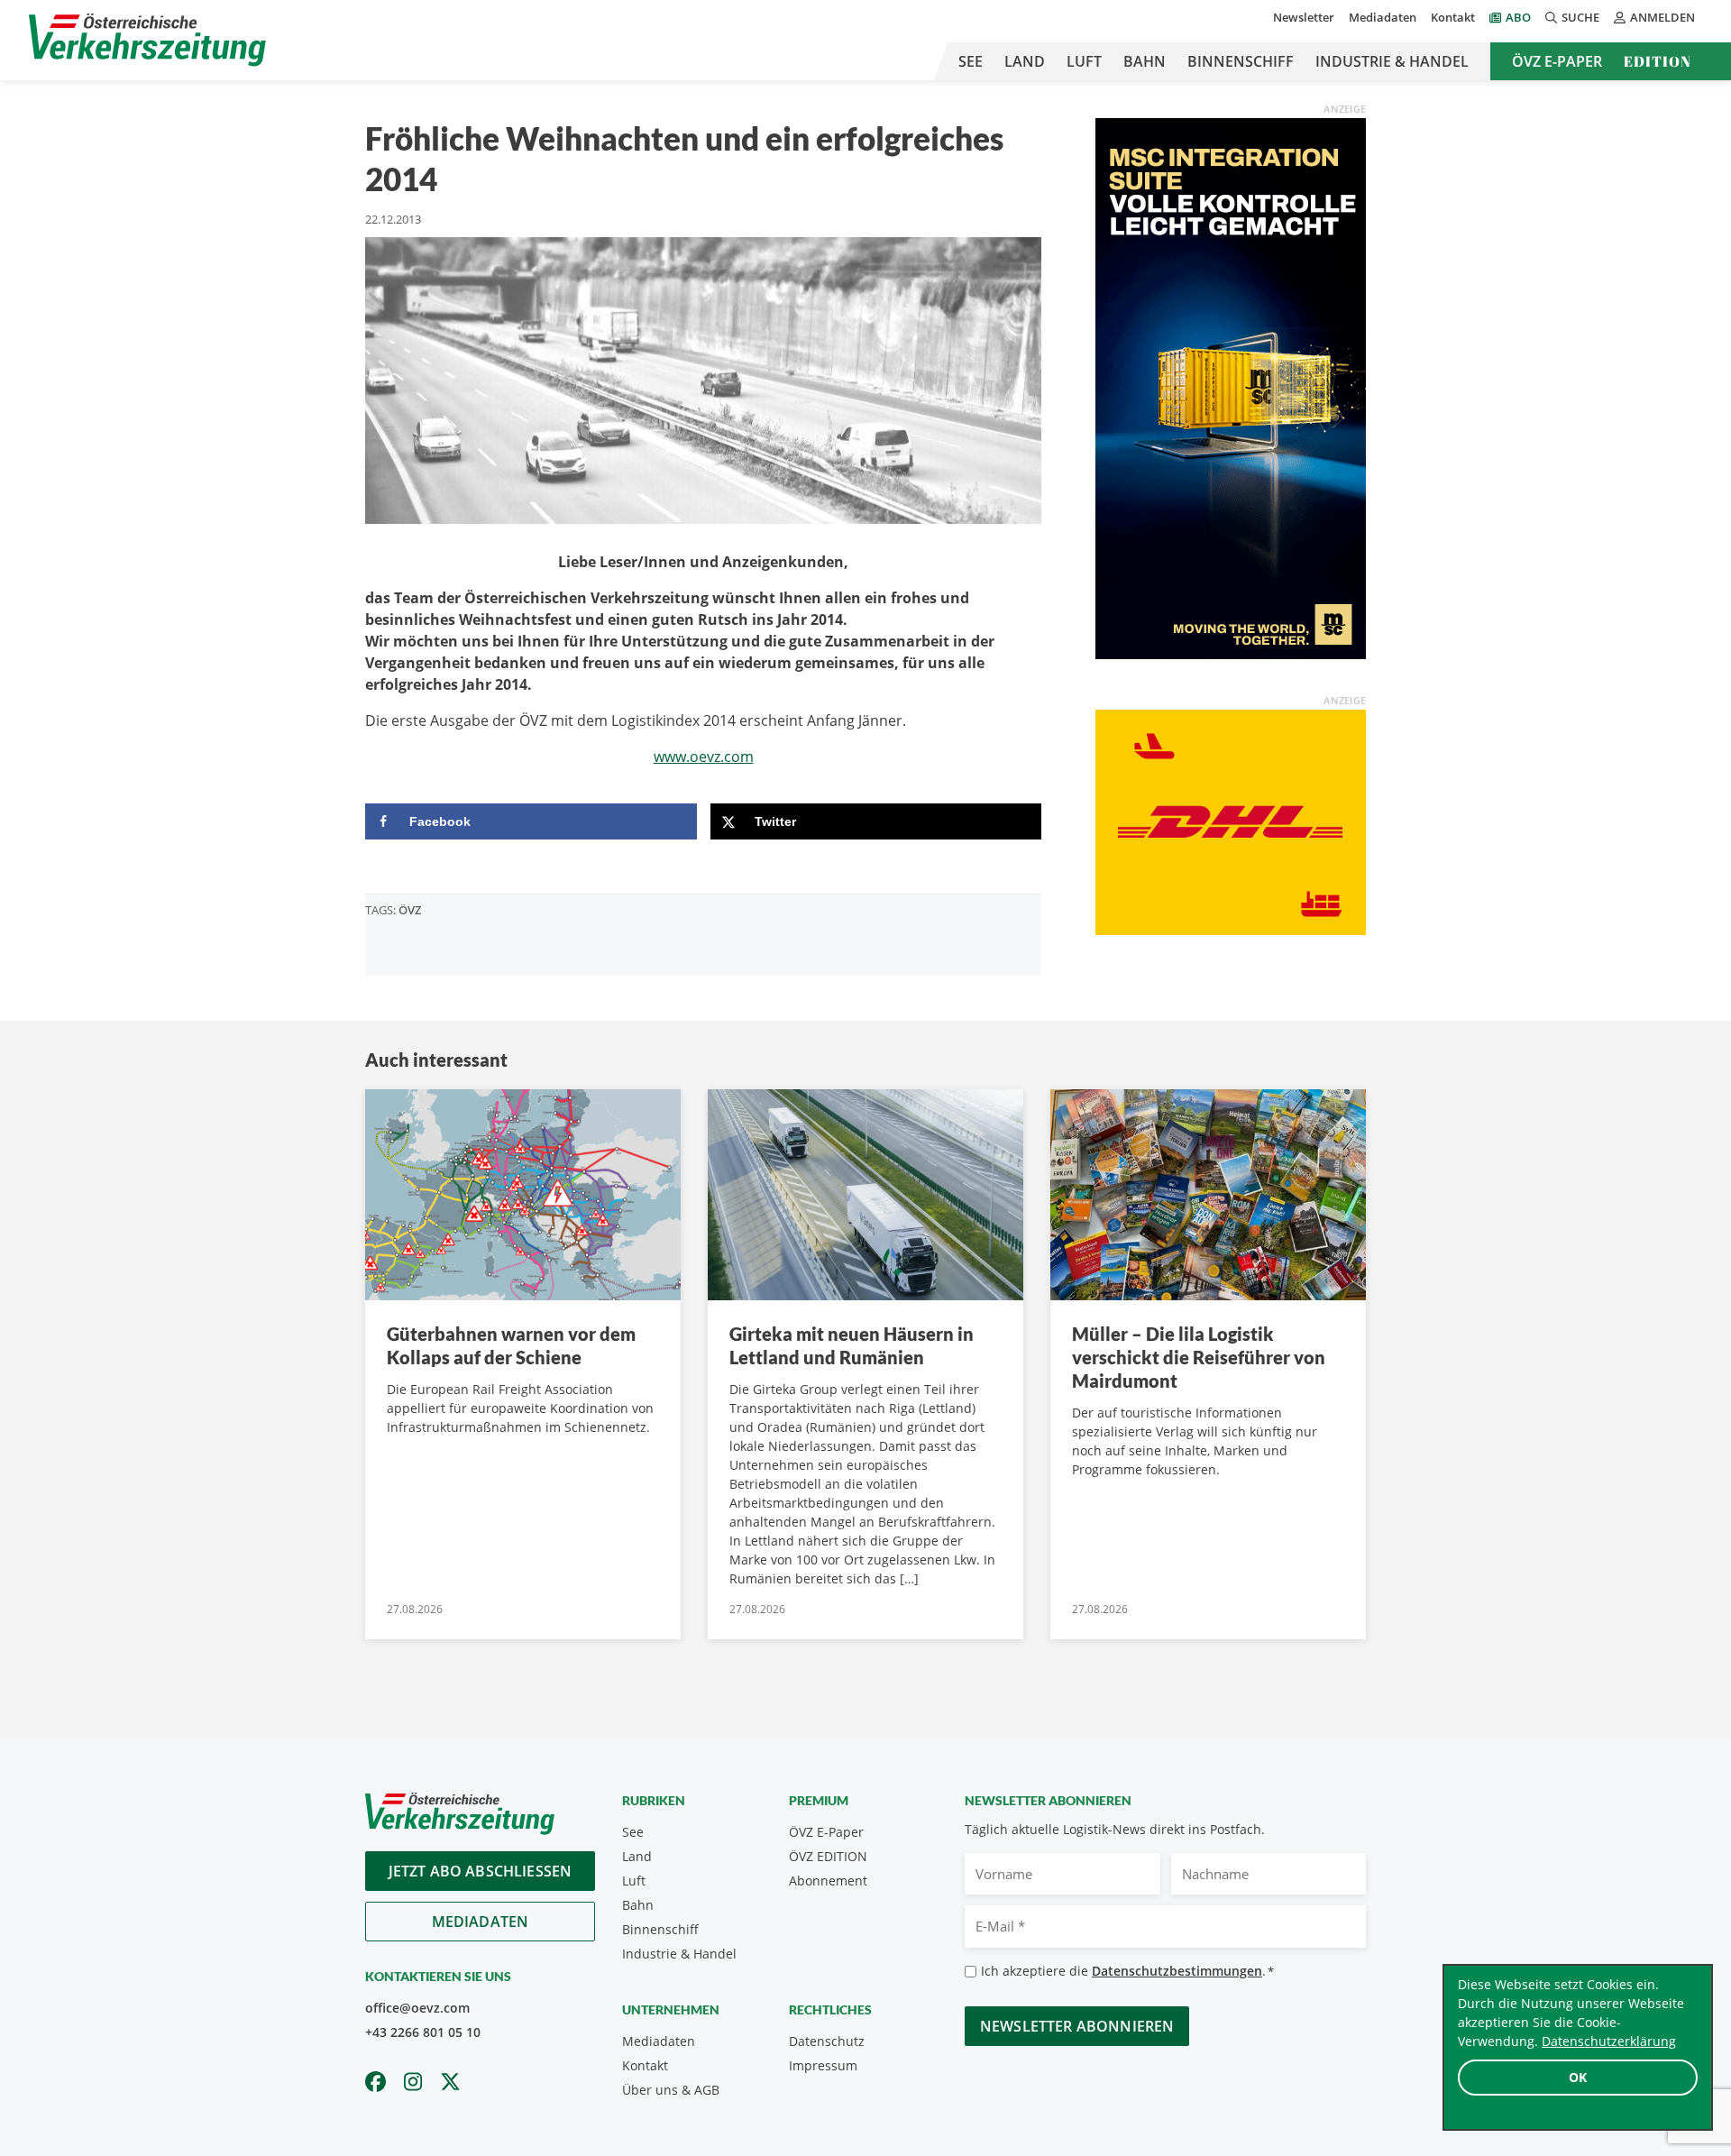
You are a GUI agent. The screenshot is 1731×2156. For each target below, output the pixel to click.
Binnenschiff (1241, 61)
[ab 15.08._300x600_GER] (1231, 387)
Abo (1518, 17)
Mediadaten (1383, 17)
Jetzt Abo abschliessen (481, 1871)
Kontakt (1453, 17)
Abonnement (828, 1881)
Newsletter (1304, 17)
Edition (1658, 61)
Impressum (823, 2065)
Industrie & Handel (1392, 61)
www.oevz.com (704, 757)
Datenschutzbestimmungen (1177, 1971)
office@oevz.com (417, 2008)
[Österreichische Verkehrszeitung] (147, 40)
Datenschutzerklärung (1609, 2041)
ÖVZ (410, 910)
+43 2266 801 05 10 (423, 2032)
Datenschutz (827, 2041)
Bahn (1145, 61)
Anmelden (1662, 17)
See (971, 61)
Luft (1084, 61)
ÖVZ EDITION (828, 1856)
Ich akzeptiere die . (1127, 1971)
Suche (1580, 17)
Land (1025, 61)
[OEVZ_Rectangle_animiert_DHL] (1231, 821)
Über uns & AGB (671, 2090)
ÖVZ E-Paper (1557, 61)
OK (1578, 2077)
